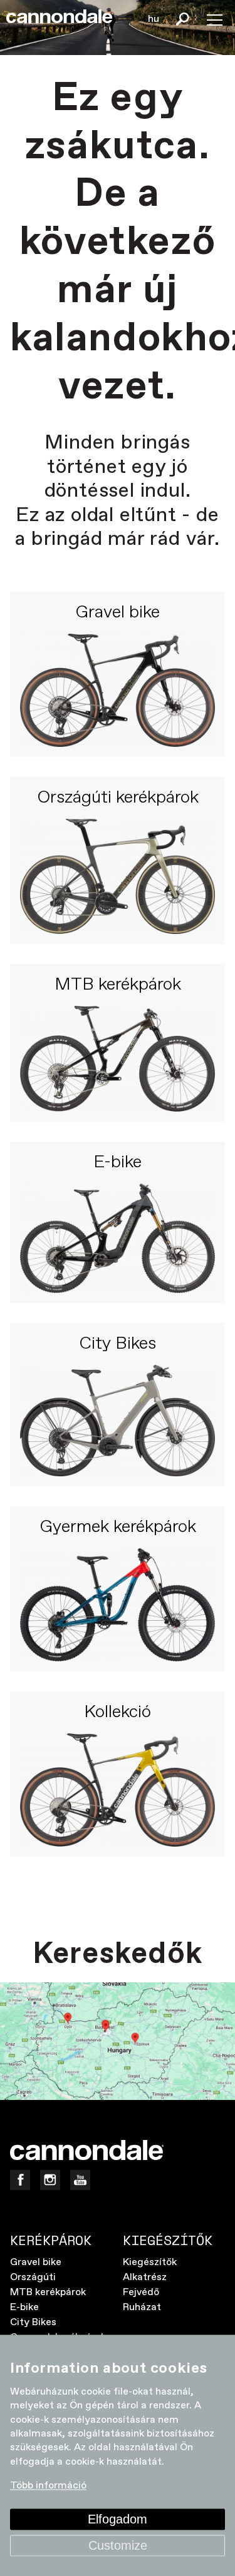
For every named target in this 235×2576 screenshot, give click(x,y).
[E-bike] (118, 1238)
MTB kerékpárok (118, 985)
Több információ (48, 2486)
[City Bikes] (118, 1421)
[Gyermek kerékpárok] (118, 1605)
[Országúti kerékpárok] (118, 876)
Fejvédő (141, 2292)
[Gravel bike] (118, 690)
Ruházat (142, 2307)
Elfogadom (118, 2519)
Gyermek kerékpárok (118, 1528)
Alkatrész (145, 2277)
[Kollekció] (118, 1790)
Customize (118, 2545)
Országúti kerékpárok (118, 798)
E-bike (118, 1163)
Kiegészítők (150, 2262)
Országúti (33, 2277)
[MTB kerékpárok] (118, 1059)
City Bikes (118, 1344)
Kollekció (118, 1713)
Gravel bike (118, 613)
